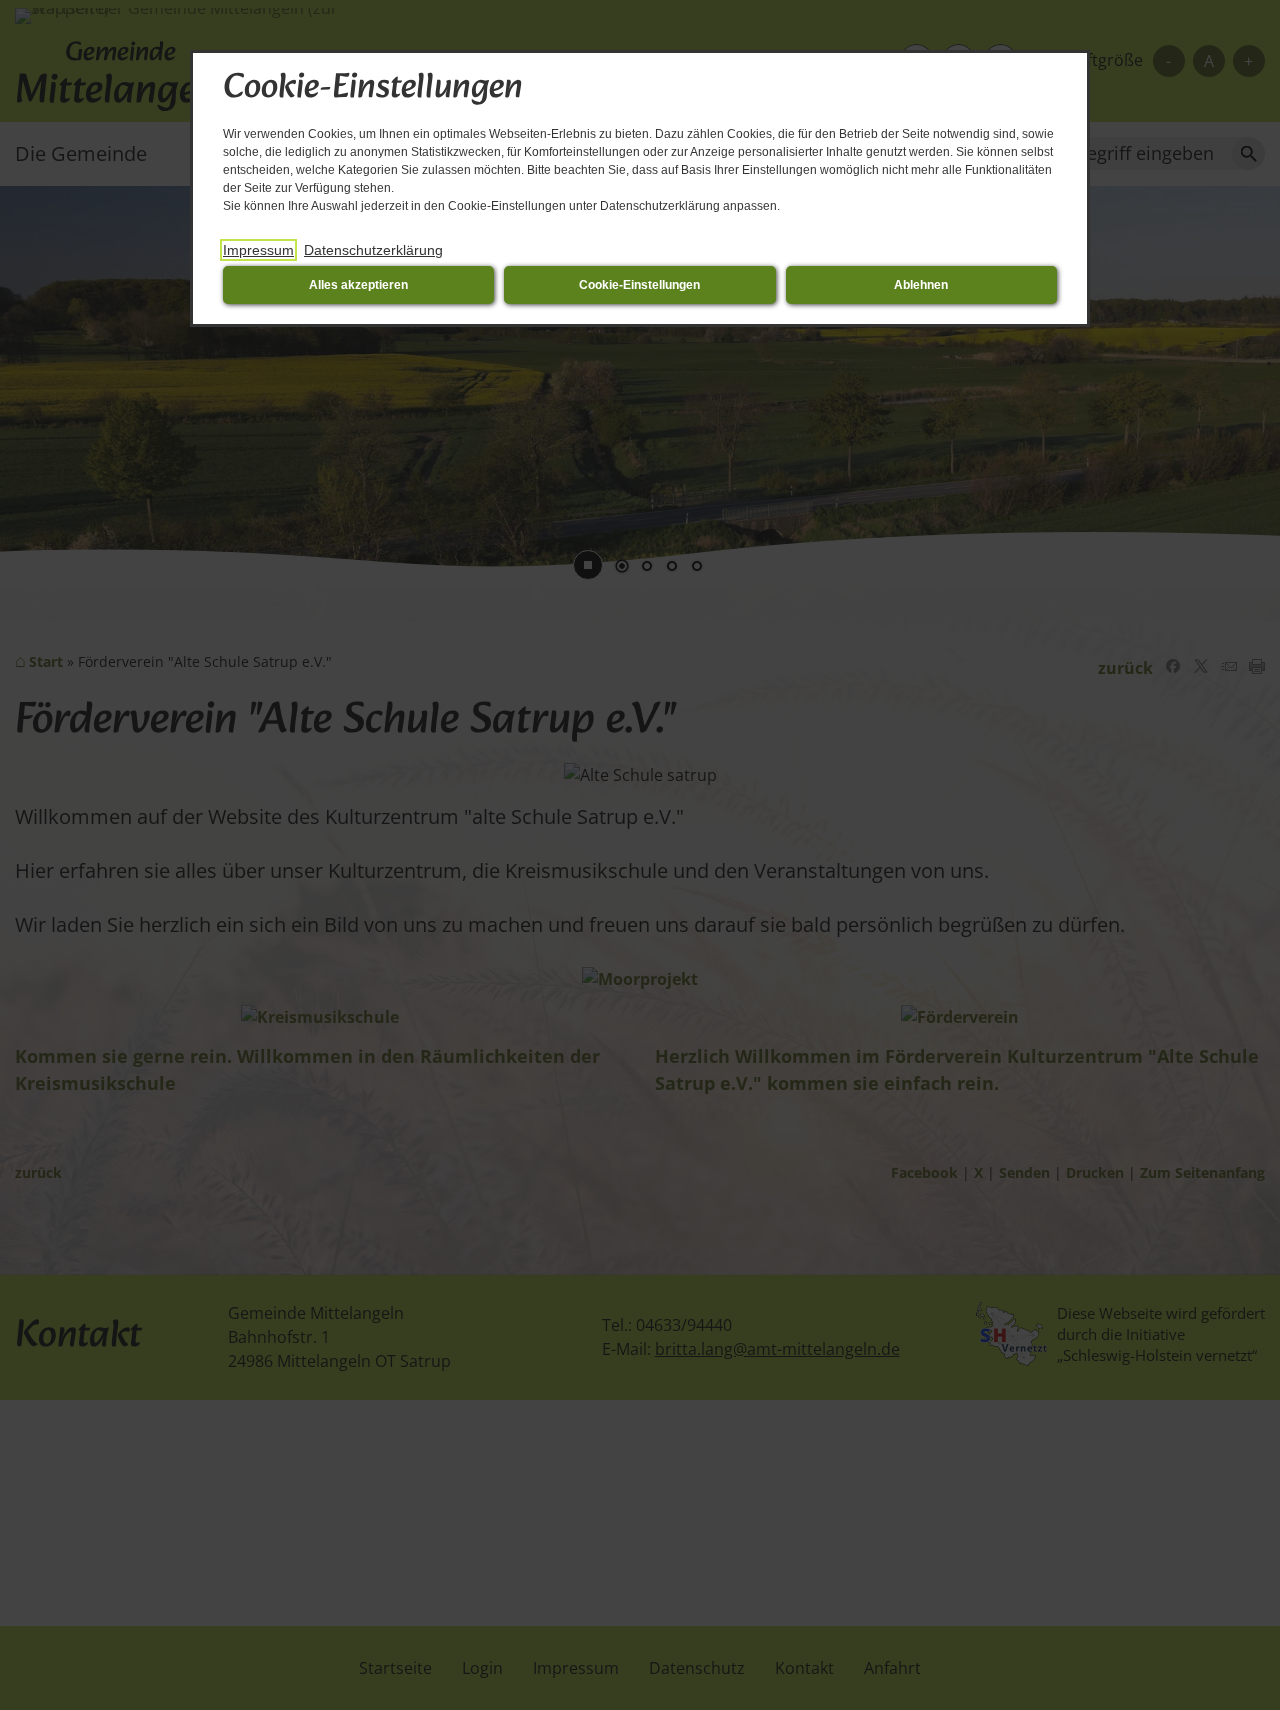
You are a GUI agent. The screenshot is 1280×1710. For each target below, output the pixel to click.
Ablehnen (921, 285)
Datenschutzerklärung (373, 250)
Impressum (258, 250)
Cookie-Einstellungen (639, 285)
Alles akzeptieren (358, 285)
